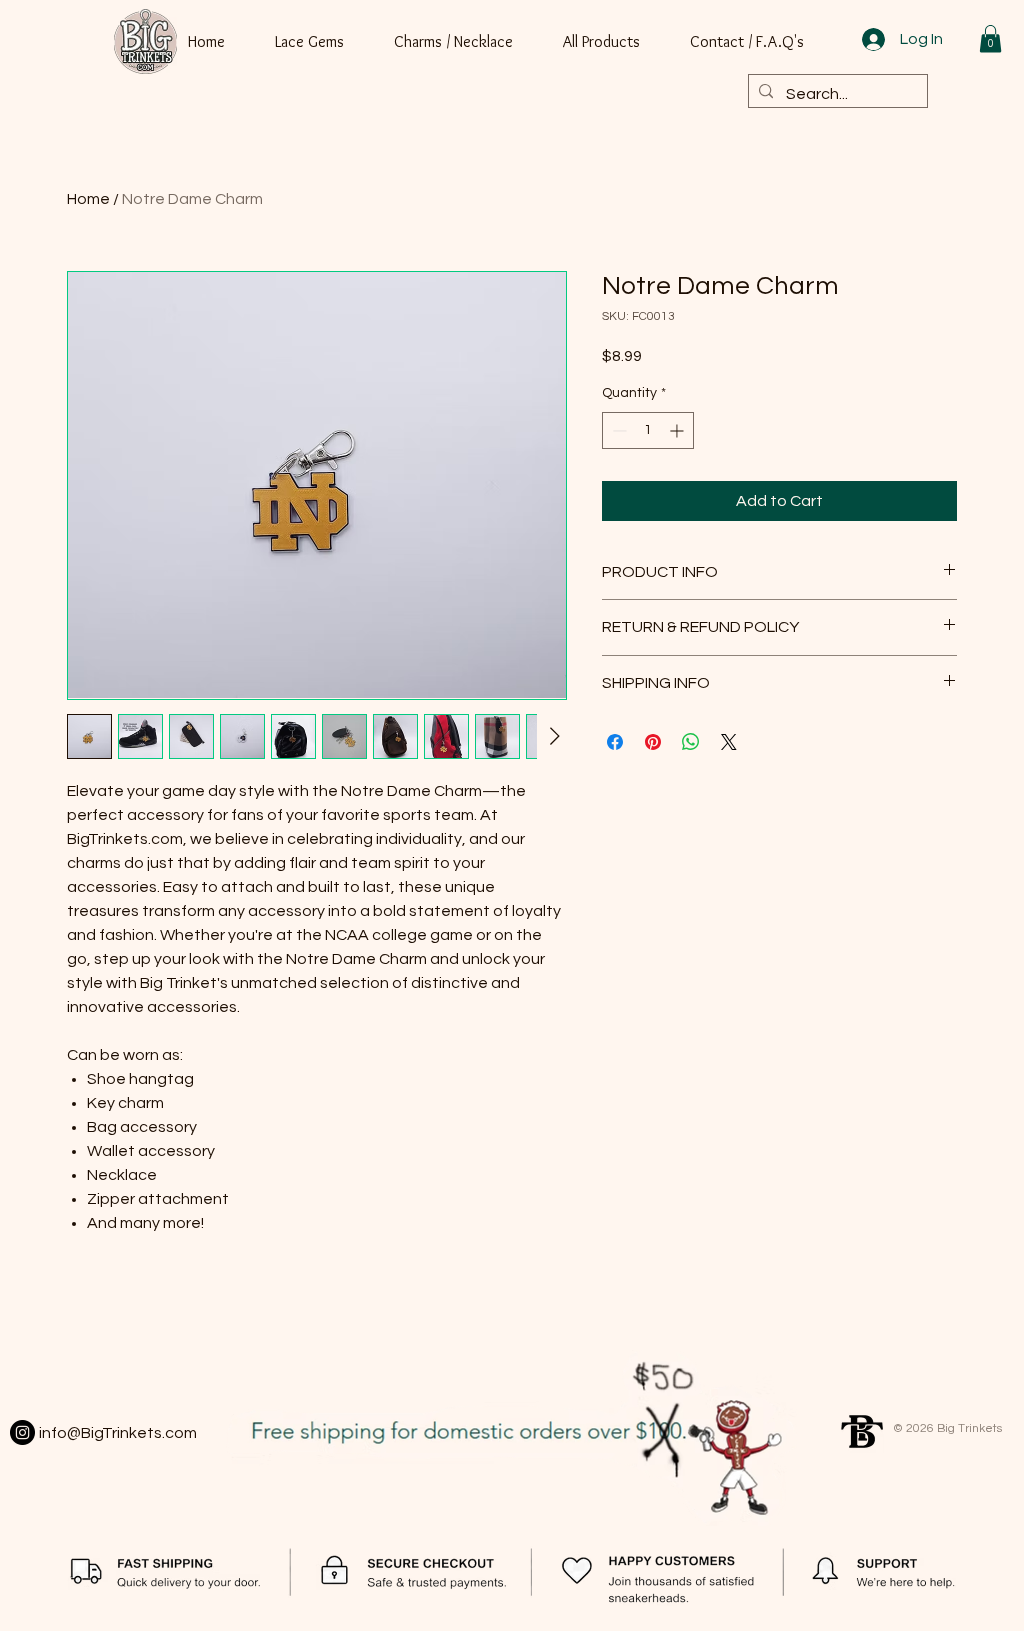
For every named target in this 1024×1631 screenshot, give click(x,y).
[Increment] (678, 430)
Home (88, 199)
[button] (990, 38)
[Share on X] (729, 742)
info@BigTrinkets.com (118, 1433)
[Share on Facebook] (615, 742)
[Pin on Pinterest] (653, 742)
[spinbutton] (648, 430)
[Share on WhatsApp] (691, 742)
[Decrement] (617, 430)
